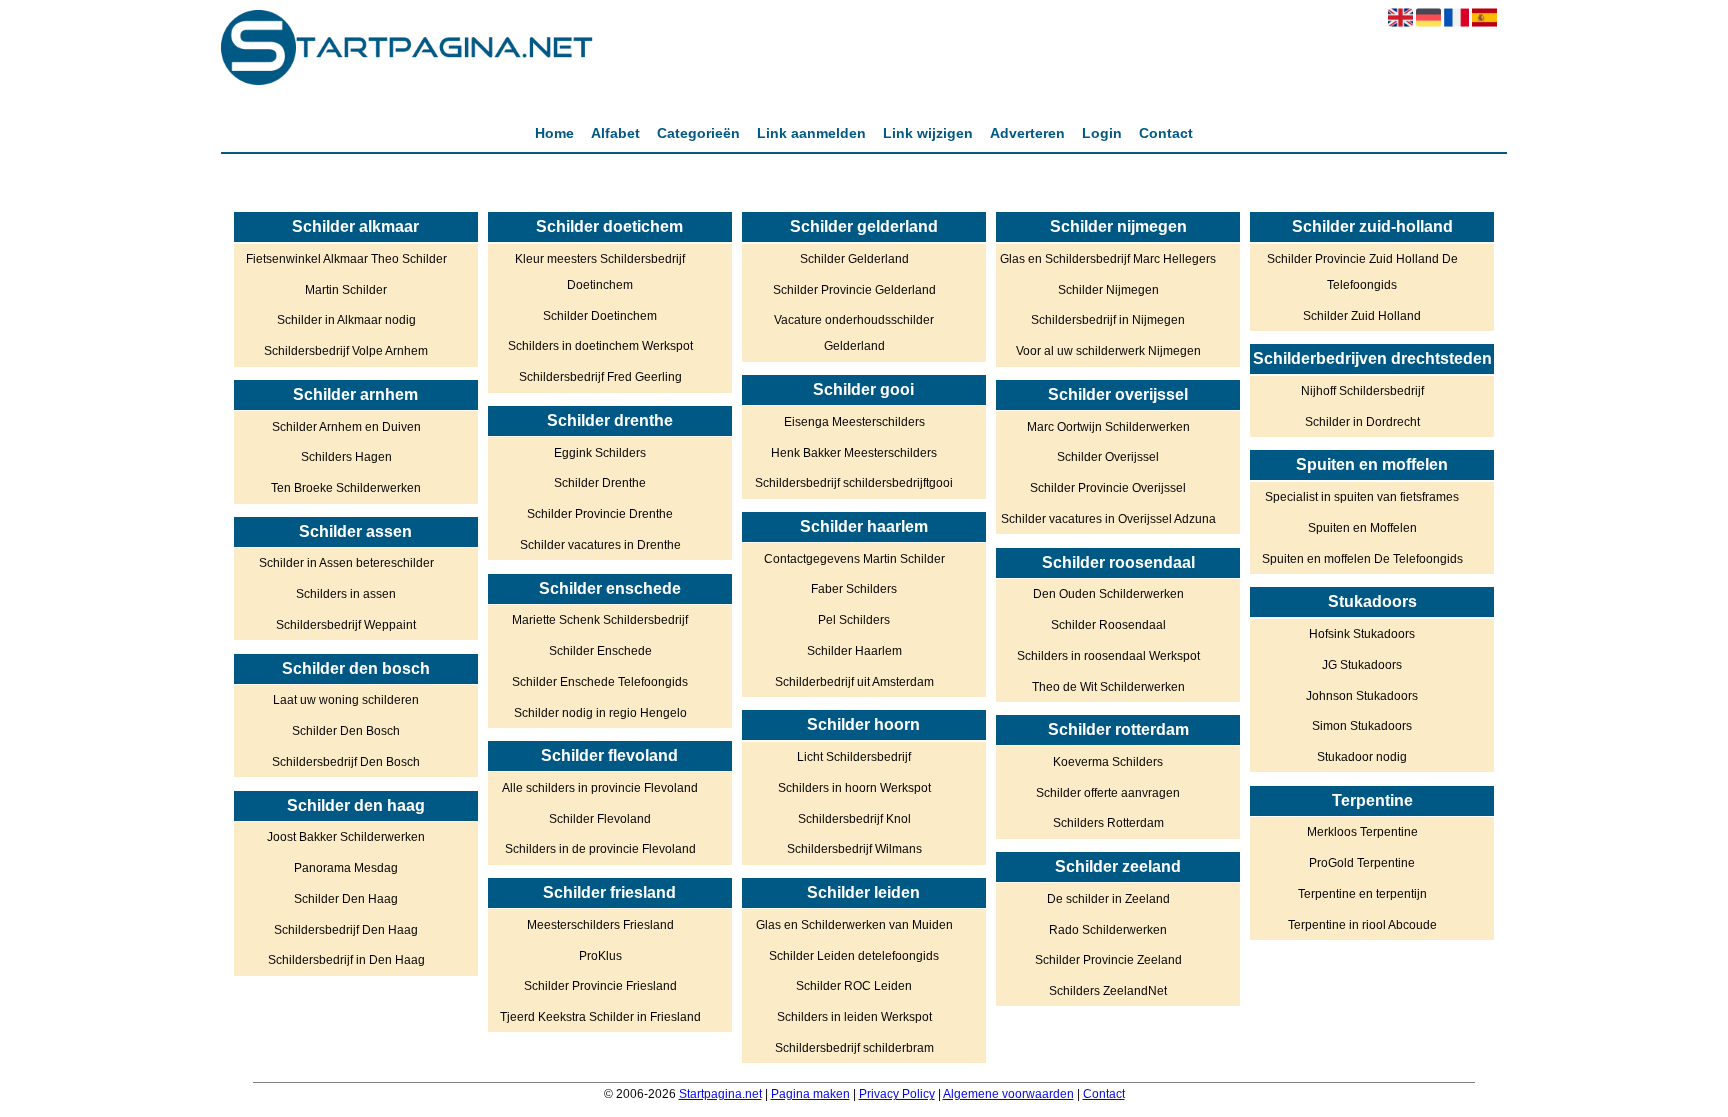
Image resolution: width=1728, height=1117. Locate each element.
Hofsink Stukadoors (1362, 634)
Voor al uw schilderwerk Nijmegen (1108, 351)
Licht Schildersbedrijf (854, 757)
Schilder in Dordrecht (1362, 422)
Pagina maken (810, 1094)
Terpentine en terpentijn (1362, 894)
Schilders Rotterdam (1108, 823)
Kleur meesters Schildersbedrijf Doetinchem (600, 272)
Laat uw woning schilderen (346, 700)
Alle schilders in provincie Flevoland (600, 788)
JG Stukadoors (1362, 665)
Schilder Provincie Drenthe (600, 514)
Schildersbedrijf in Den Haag (346, 960)
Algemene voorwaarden (1008, 1094)
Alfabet (615, 133)
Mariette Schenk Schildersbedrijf (600, 620)
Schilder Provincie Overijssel (1108, 488)
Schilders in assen (346, 594)
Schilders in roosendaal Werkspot (1108, 656)
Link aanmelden (811, 133)
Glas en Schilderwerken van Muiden (854, 925)
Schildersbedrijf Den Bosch (346, 762)
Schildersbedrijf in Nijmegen (1108, 320)
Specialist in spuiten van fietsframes (1362, 497)
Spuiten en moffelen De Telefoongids (1362, 559)
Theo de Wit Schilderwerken (1108, 687)
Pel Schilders (854, 620)
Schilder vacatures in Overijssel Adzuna (1108, 519)
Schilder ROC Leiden (854, 986)
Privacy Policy (897, 1094)
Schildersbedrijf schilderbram (854, 1048)
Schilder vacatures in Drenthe (600, 545)
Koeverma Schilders (1108, 762)
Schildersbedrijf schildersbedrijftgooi (854, 483)
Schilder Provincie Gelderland (854, 290)
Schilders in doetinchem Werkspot (600, 346)
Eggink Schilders (600, 453)
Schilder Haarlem (854, 651)
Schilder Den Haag (346, 899)
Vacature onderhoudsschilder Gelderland (854, 333)
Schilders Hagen (346, 457)
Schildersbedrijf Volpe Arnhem (346, 351)
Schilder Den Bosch (346, 731)
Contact (1166, 133)
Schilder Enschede (600, 651)
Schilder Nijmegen (1108, 290)
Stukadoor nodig (1362, 757)
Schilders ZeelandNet (1108, 991)
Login (1102, 133)
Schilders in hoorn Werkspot (854, 788)
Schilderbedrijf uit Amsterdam (854, 682)
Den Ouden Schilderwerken (1108, 594)
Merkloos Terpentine (1362, 832)
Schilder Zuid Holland (1362, 316)
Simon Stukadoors (1362, 726)
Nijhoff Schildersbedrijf (1362, 391)
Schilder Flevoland (600, 819)
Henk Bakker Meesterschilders (854, 453)
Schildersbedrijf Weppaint (346, 625)
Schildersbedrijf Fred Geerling (600, 377)
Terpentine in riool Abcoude (1362, 925)
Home (554, 133)
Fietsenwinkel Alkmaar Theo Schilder (346, 259)
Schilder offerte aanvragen (1108, 793)
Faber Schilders (854, 589)
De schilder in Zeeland (1108, 899)
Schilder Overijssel (1108, 457)
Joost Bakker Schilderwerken (346, 837)
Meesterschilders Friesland (600, 925)
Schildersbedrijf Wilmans (854, 849)
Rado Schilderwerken (1108, 930)
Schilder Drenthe (600, 483)
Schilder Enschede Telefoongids (600, 682)
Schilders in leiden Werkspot (854, 1017)
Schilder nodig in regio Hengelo (600, 713)
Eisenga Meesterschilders (854, 422)
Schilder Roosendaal (1108, 625)
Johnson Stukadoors (1362, 696)
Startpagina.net (720, 1094)
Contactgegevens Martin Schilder (854, 559)
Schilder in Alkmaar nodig (346, 320)
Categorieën (698, 133)
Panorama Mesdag (346, 868)
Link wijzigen (928, 133)
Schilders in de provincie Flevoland (600, 849)
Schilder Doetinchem (600, 316)
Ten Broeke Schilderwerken (346, 488)
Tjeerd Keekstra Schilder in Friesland (600, 1017)
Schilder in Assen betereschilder (346, 563)
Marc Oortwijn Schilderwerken (1108, 427)
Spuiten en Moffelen (1362, 528)
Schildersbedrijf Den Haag (346, 930)
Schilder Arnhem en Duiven (346, 427)
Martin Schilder (346, 290)
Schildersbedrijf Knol (854, 819)
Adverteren (1027, 133)
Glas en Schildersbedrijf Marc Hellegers (1108, 259)
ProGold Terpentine (1362, 863)
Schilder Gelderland (854, 259)
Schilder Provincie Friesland (600, 986)
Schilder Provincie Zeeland (1108, 960)
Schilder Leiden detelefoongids (854, 956)
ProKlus (600, 956)
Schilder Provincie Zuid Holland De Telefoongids (1362, 272)
